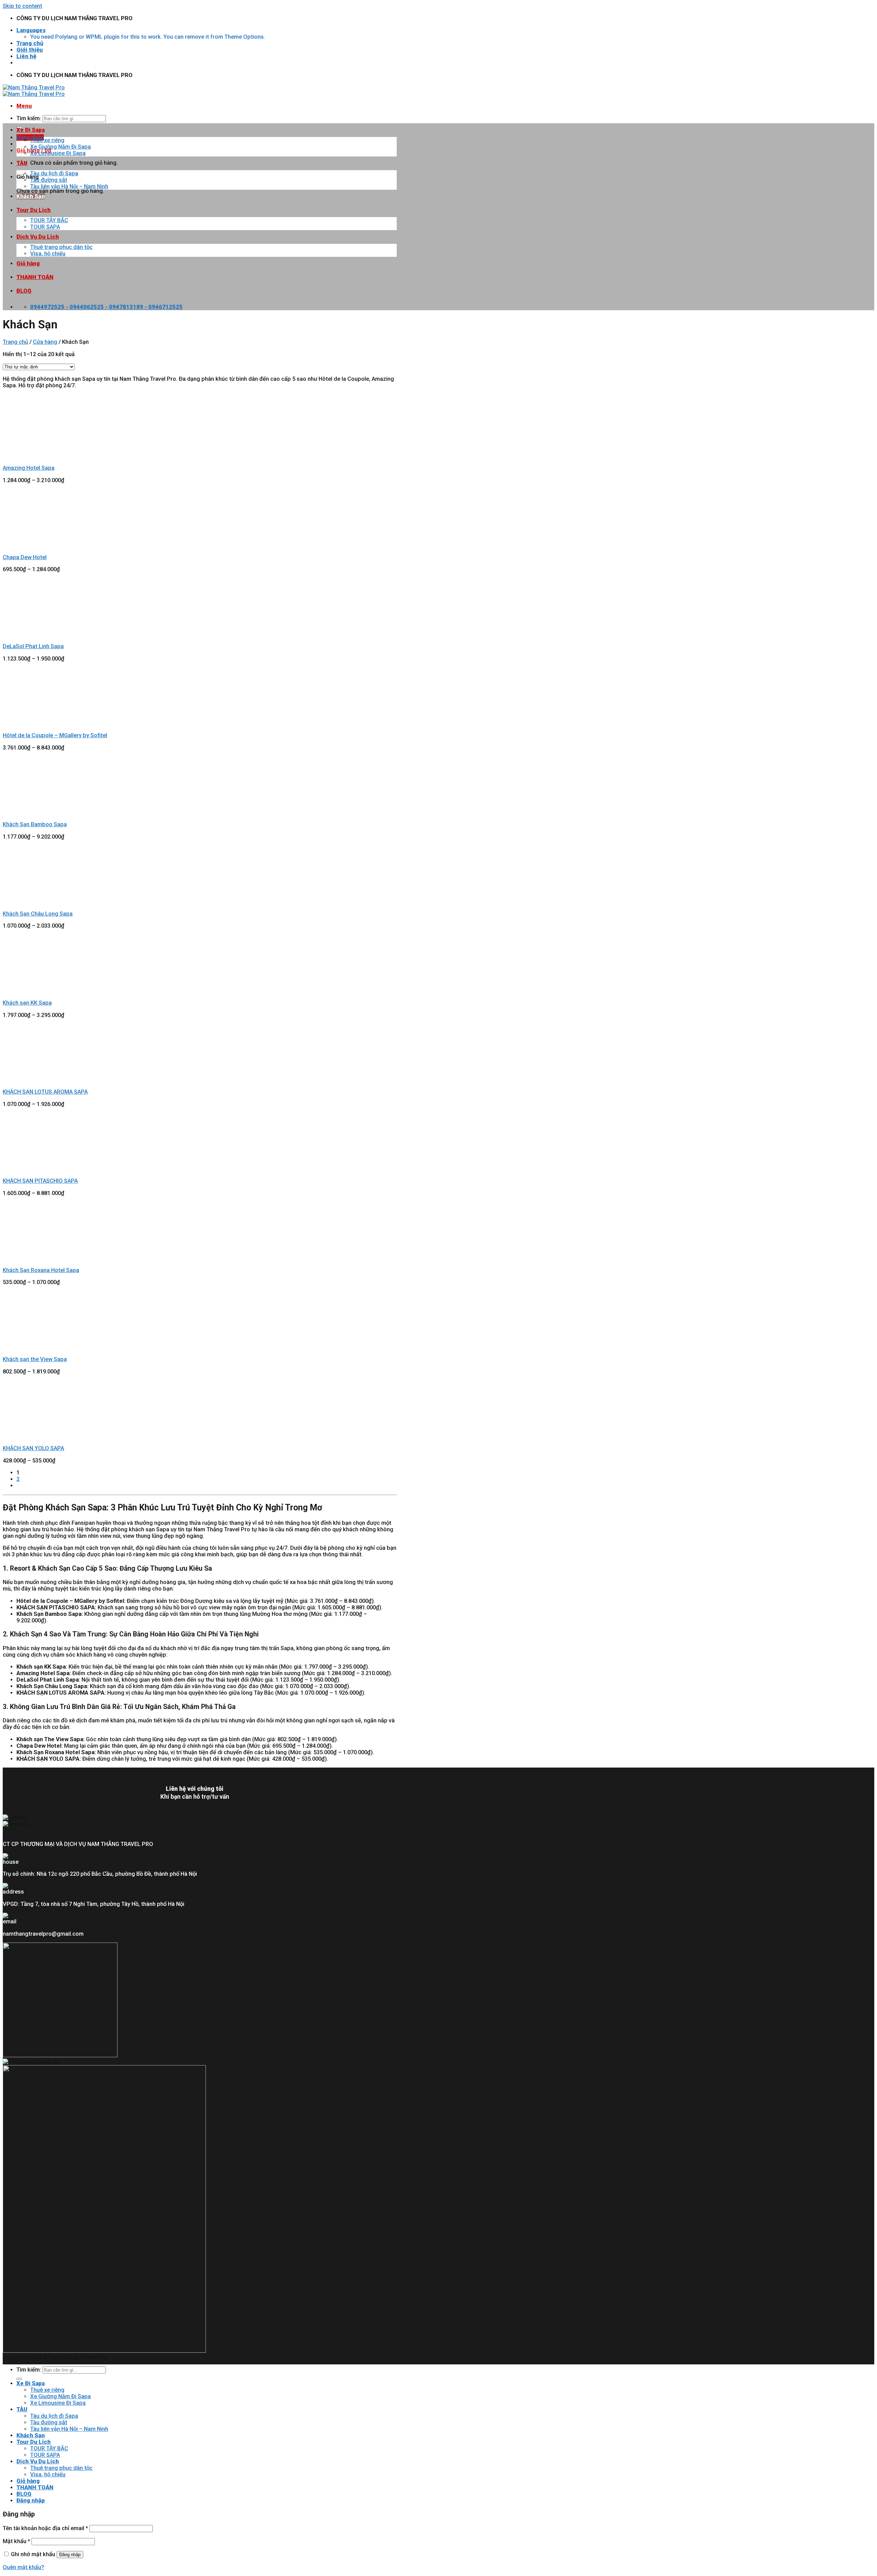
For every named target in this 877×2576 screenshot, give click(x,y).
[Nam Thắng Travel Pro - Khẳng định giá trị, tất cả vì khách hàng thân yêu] (34, 91)
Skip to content (22, 6)
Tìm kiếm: (29, 118)
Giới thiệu (30, 50)
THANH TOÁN (35, 277)
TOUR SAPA (45, 227)
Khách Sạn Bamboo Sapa (35, 824)
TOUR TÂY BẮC (49, 220)
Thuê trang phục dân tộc (61, 247)
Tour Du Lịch (34, 210)
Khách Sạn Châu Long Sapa (38, 914)
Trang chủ (30, 43)
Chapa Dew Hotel (25, 557)
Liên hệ (26, 56)
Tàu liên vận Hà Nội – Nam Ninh (69, 186)
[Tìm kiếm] (19, 2379)
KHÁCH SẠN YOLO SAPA (33, 1448)
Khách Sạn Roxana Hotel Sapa (41, 1270)
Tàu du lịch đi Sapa (54, 173)
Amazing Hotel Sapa (29, 468)
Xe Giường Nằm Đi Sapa (60, 147)
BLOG (24, 291)
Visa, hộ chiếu (48, 254)
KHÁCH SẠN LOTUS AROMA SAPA (45, 1092)
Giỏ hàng (28, 263)
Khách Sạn (31, 196)
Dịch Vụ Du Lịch (38, 237)
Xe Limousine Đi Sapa (58, 153)
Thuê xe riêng (47, 140)
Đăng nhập (70, 2555)
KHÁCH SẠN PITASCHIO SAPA (40, 1181)
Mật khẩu (16, 2541)
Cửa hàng (45, 342)
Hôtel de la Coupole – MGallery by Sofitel (55, 735)
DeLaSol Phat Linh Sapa (33, 646)
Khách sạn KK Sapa (27, 1003)
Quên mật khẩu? (23, 2567)
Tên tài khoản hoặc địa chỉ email (45, 2528)
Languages (31, 30)
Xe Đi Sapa (30, 130)
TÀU (22, 163)
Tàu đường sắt (49, 180)
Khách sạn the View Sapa (35, 1359)
